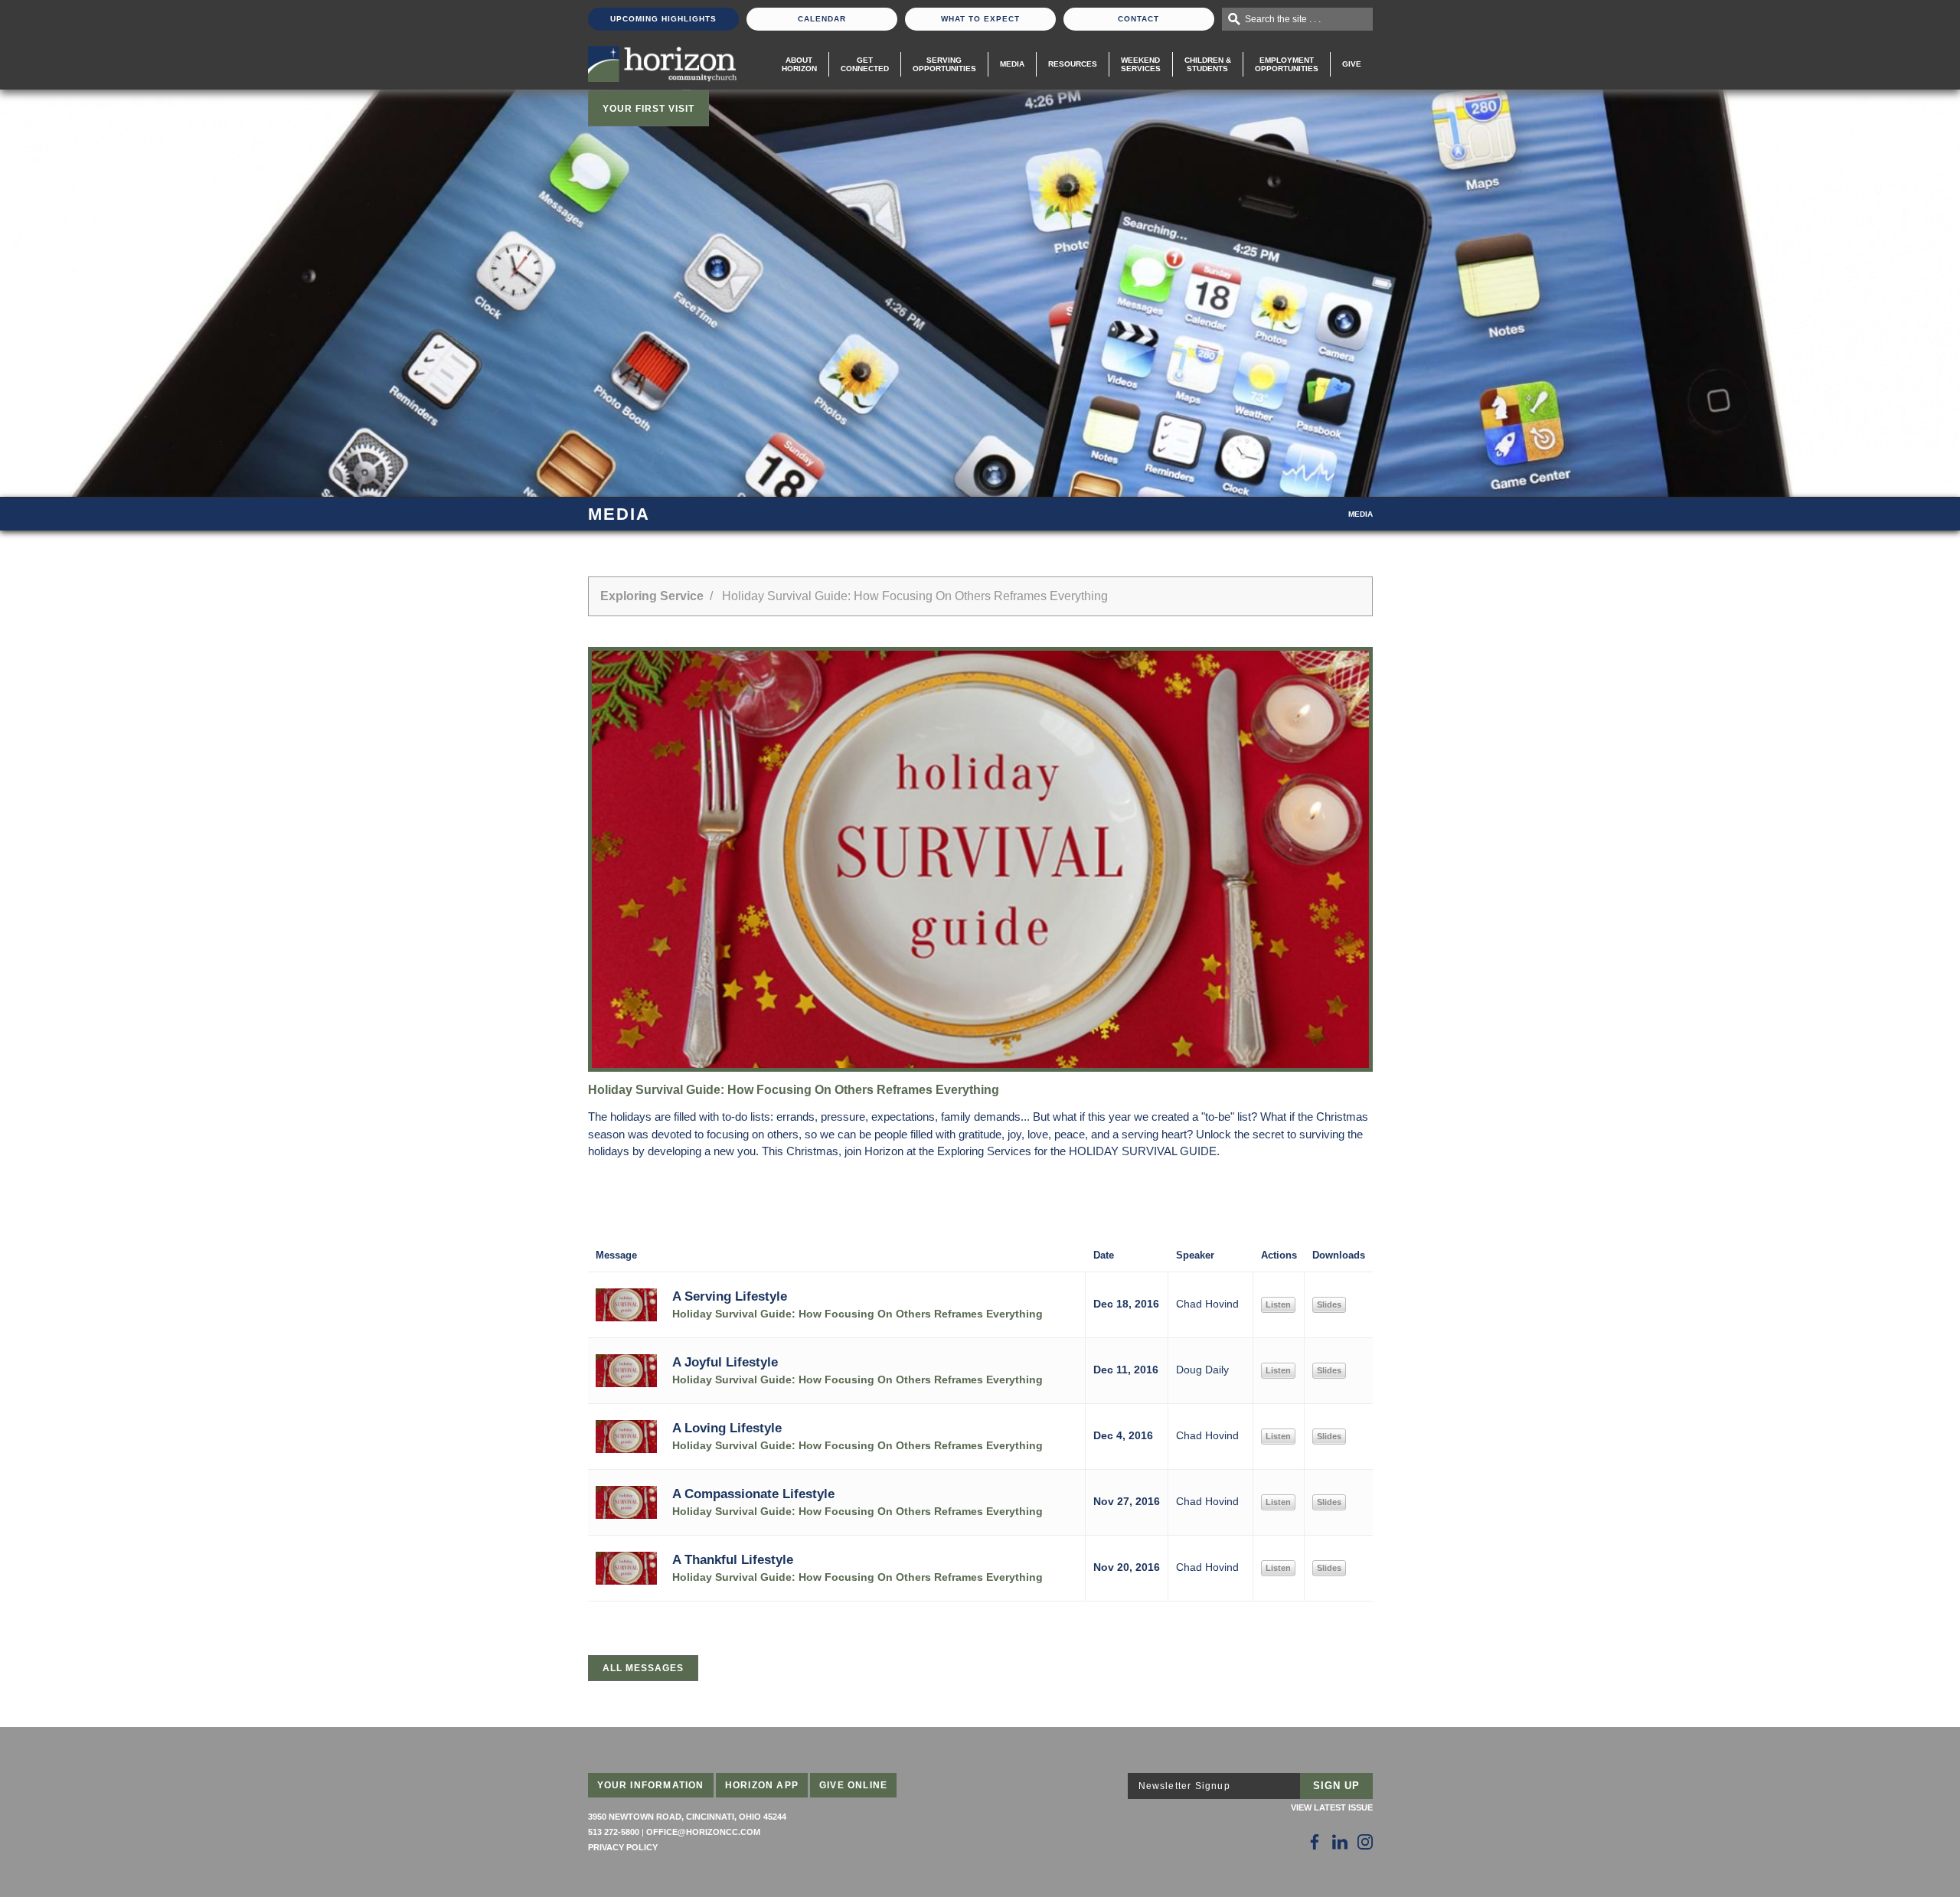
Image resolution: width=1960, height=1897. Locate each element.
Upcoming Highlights (663, 19)
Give (1352, 64)
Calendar (822, 19)
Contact (1138, 19)
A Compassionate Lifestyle (753, 1494)
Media (1012, 64)
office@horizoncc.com (703, 1832)
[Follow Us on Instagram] (1365, 1842)
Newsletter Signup (1184, 1786)
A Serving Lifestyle (730, 1296)
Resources (1073, 64)
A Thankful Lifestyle (733, 1559)
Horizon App (762, 1785)
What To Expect (980, 19)
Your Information (651, 1785)
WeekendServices (1141, 64)
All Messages (643, 1668)
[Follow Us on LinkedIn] (1340, 1842)
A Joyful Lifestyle (725, 1362)
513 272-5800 (614, 1832)
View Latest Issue (1332, 1807)
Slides (1329, 1304)
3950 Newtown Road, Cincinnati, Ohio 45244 (687, 1817)
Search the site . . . (1283, 19)
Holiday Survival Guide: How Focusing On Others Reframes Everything (857, 1314)
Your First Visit (648, 109)
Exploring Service (652, 596)
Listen (1278, 1304)
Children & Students (1208, 64)
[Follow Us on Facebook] (1315, 1842)
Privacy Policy (623, 1847)
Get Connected (865, 64)
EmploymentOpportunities (1287, 64)
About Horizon (799, 64)
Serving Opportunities (944, 64)
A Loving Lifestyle (727, 1428)
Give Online (853, 1785)
